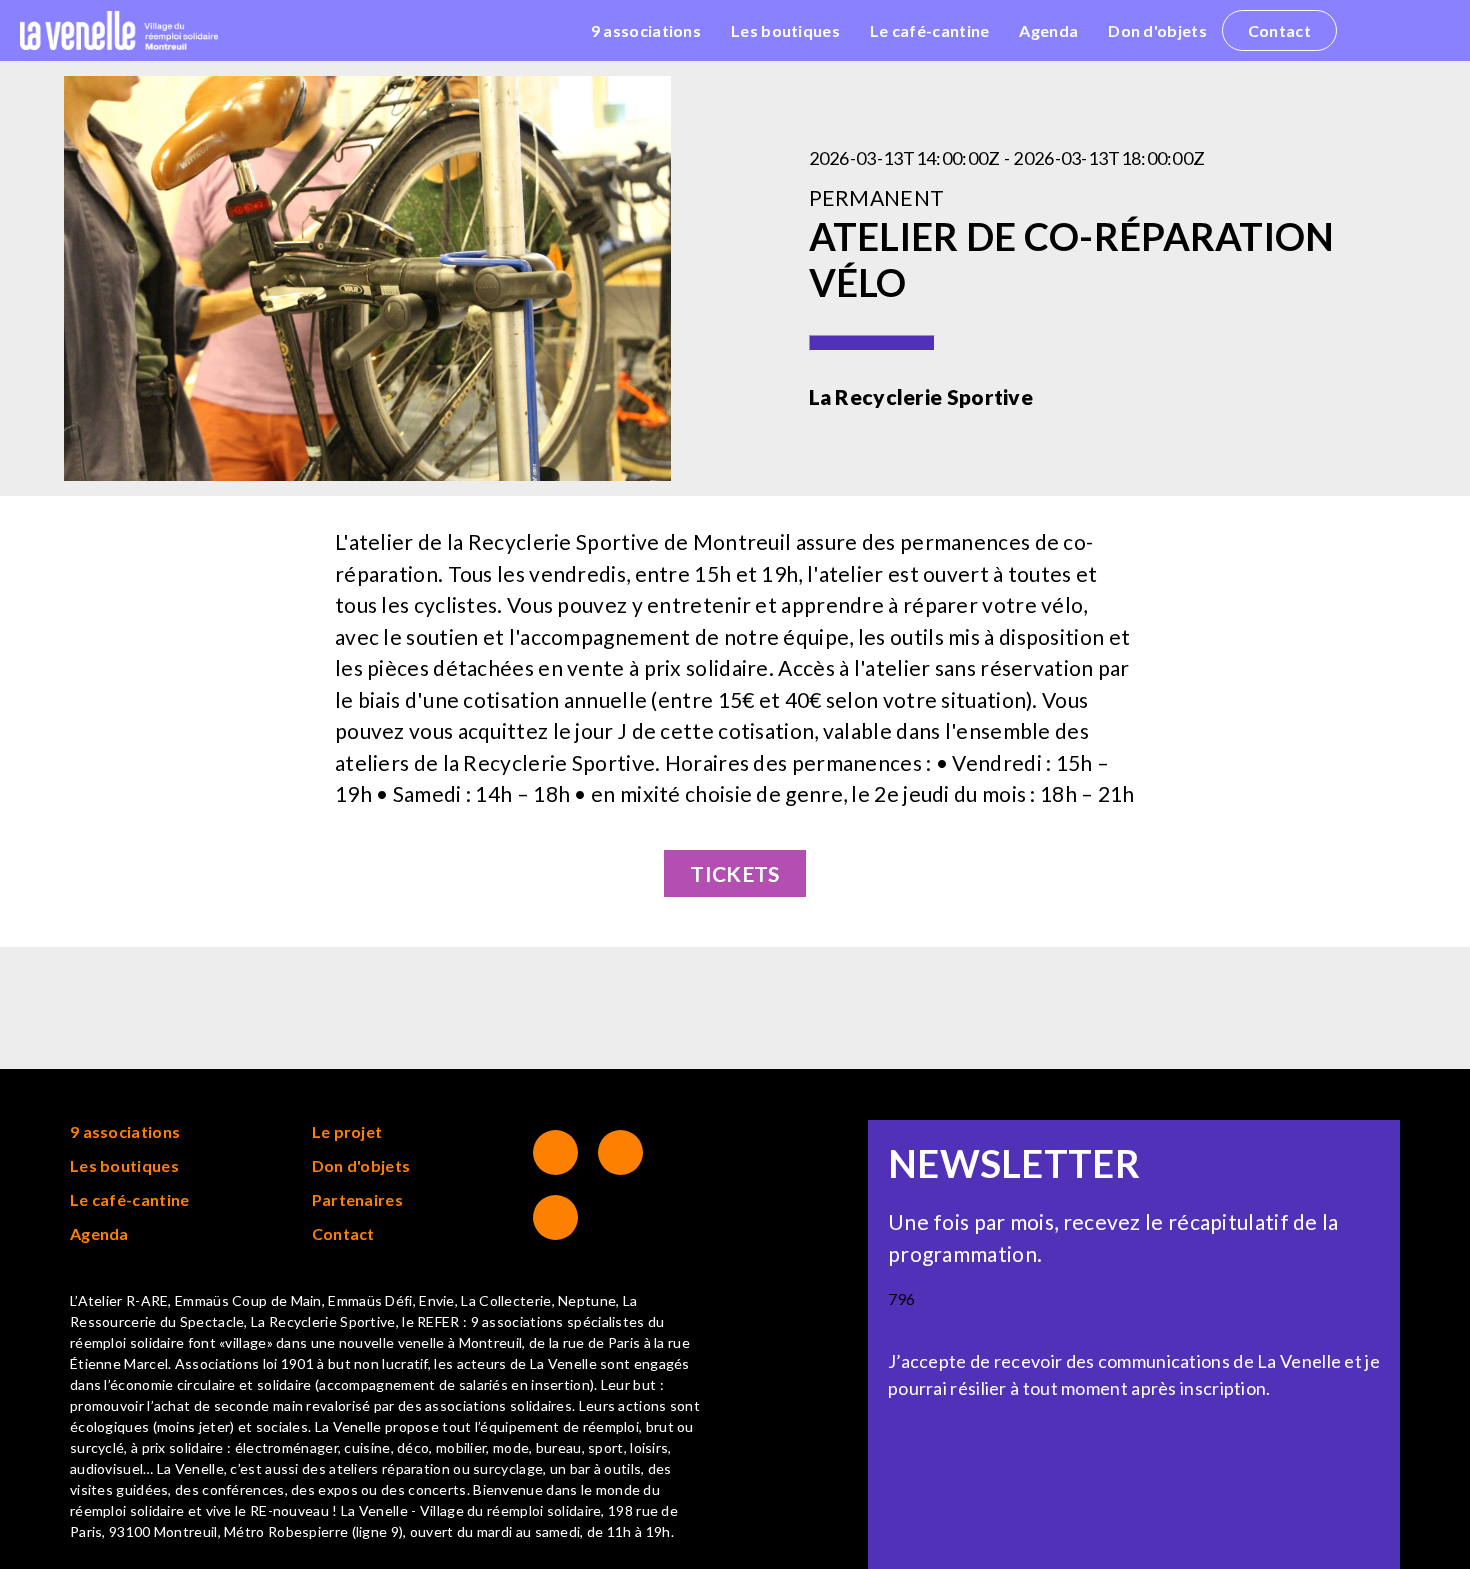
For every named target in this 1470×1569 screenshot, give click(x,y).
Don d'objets (1157, 30)
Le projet (347, 1131)
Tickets (734, 873)
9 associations (646, 30)
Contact (1279, 30)
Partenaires (357, 1199)
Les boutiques (785, 30)
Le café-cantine (930, 30)
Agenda (1048, 30)
